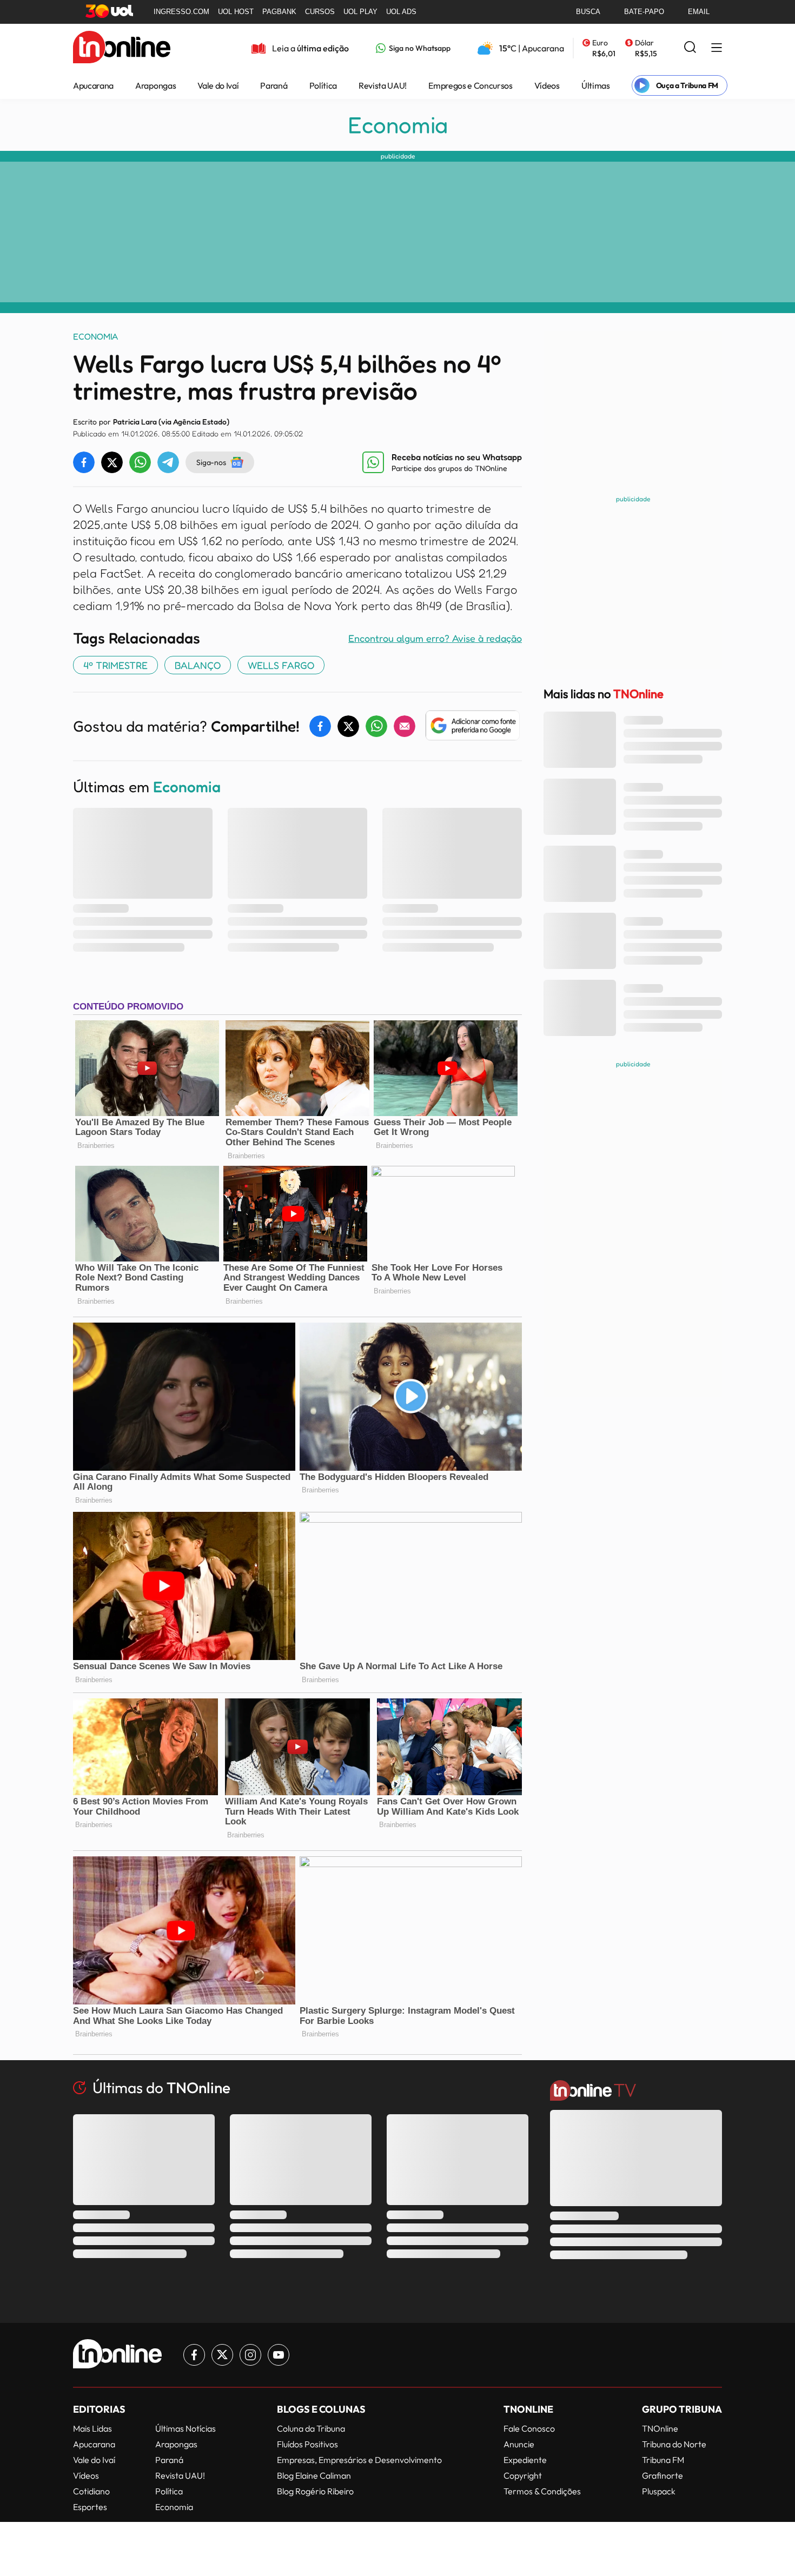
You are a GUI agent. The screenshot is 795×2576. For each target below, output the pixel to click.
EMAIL (699, 12)
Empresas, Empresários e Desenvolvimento (359, 2460)
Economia (398, 125)
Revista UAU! (383, 85)
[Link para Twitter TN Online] (222, 2355)
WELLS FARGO (281, 665)
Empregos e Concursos (471, 85)
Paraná (274, 85)
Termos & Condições (542, 2491)
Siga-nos (211, 462)
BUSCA (588, 12)
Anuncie (519, 2444)
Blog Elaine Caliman (314, 2475)
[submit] (690, 48)
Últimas (596, 85)
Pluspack (659, 2491)
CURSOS (320, 12)
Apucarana (93, 85)
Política (323, 85)
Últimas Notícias (186, 2428)
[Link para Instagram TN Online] (250, 2355)
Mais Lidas (92, 2428)
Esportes (90, 2507)
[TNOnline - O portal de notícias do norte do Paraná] (122, 48)
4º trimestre (115, 665)
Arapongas (155, 85)
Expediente (525, 2460)
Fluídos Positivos (307, 2444)
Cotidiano (91, 2491)
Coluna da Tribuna (311, 2428)
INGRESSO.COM (181, 12)
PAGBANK (279, 12)
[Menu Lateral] (717, 48)
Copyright (523, 2475)
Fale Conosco (529, 2428)
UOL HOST (236, 12)
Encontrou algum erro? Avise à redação (435, 638)
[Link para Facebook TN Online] (194, 2355)
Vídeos (547, 85)
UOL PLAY (360, 12)
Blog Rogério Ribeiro (315, 2491)
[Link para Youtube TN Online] (279, 2355)
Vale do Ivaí (218, 85)
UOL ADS (401, 12)
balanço (198, 665)
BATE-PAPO (644, 12)
